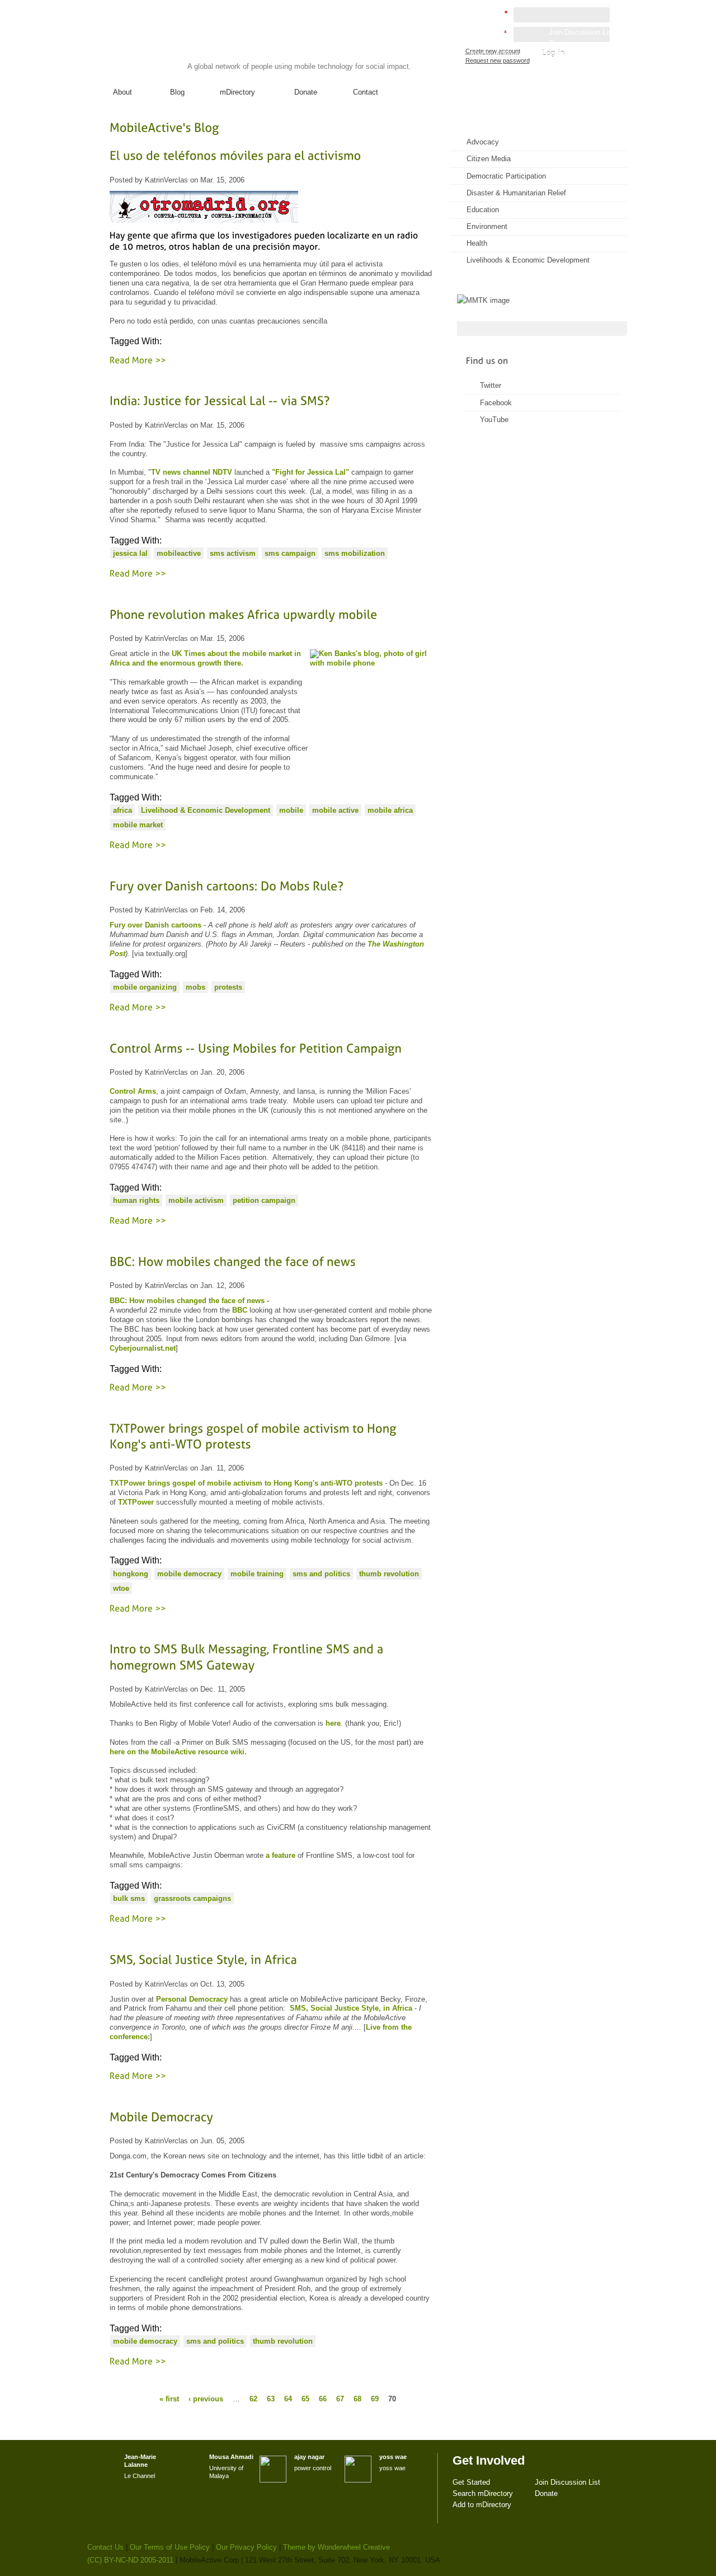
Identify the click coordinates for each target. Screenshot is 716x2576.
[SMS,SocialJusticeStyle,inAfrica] (271, 1960)
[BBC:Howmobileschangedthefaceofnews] (271, 1261)
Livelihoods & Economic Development (528, 260)
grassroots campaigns (192, 1898)
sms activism (233, 553)
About (123, 92)
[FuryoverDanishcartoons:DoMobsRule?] (271, 886)
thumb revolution (389, 1574)
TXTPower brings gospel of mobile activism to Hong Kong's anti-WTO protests (246, 1483)
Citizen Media (489, 159)
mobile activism (196, 1200)
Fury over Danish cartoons (156, 925)
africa (123, 810)
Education (483, 210)
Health (477, 243)
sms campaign (290, 553)
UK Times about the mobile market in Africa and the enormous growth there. (205, 658)
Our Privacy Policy (246, 2547)
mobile (291, 810)
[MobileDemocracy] (271, 2117)
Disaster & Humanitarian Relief (516, 193)
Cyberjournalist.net (143, 1348)
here (333, 1723)
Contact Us (105, 2547)
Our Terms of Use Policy (170, 2547)
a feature (281, 1855)
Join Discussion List (581, 32)
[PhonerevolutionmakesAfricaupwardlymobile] (271, 614)
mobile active (335, 810)
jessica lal (130, 553)
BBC (240, 1310)
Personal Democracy (192, 1999)
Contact (366, 92)
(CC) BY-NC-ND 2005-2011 (130, 2560)
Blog (177, 92)
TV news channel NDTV (192, 472)
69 (375, 2398)
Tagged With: (136, 341)
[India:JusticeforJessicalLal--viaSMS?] (271, 401)
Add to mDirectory (499, 55)
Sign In (604, 65)
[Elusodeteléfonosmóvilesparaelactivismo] (271, 156)
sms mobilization (355, 553)
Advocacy (483, 142)
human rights (136, 1200)
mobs (196, 987)
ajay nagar (309, 2457)
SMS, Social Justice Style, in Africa (351, 2008)
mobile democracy (189, 1574)
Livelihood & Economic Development (206, 810)
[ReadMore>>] (138, 359)
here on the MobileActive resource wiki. (178, 1752)
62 (253, 2398)
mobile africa (390, 810)
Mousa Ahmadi (231, 2457)
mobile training (257, 1574)
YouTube (494, 420)
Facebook (496, 403)
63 (271, 2398)
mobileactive (179, 553)
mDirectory (237, 92)
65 (305, 2398)
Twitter (491, 385)
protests (228, 987)
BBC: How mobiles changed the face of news (187, 1301)
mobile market (138, 825)
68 (357, 2398)
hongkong (131, 1574)
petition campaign (264, 1200)
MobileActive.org (174, 44)
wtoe (121, 1588)
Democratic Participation (506, 176)
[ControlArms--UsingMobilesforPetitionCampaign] (271, 1048)
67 (340, 2398)
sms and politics (321, 1574)
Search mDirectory (500, 43)
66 (323, 2398)
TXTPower (136, 1502)
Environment (487, 226)
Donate (306, 92)
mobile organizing (145, 987)
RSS (603, 137)
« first (169, 2398)
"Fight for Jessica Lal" (310, 472)
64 (288, 2398)
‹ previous (206, 2398)
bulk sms (129, 1898)
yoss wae (393, 2457)
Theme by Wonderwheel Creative (336, 2547)
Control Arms (133, 1091)
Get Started (489, 32)
